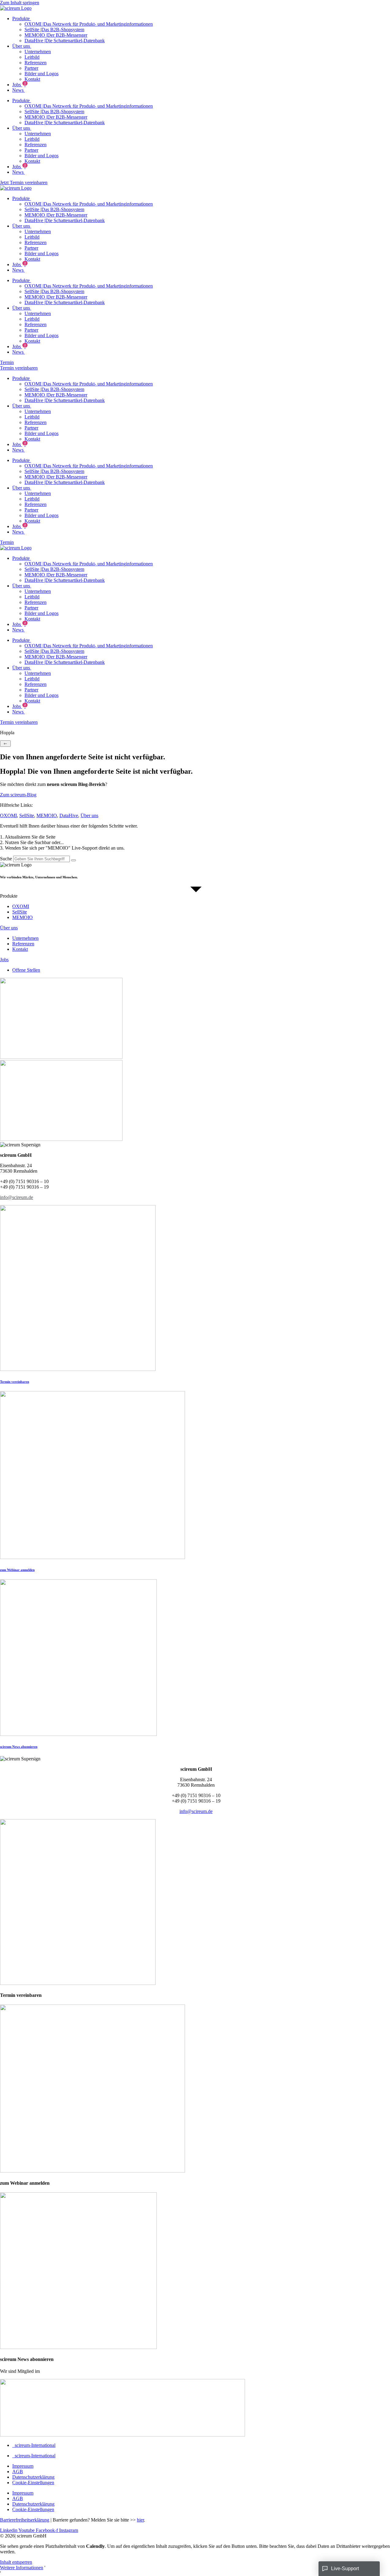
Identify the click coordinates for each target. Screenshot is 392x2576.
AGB (18, 2472)
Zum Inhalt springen (20, 3)
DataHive (69, 815)
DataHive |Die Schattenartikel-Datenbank (65, 41)
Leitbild (32, 57)
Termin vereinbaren (15, 1382)
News (18, 90)
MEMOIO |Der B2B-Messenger (56, 35)
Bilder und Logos (41, 74)
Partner (31, 68)
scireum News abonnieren (19, 1747)
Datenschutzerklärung (33, 2477)
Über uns (21, 46)
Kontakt (32, 79)
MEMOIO (47, 815)
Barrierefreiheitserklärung (25, 2520)
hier (140, 2520)
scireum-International (34, 2445)
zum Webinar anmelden (17, 1570)
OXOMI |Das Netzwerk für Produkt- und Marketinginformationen (89, 24)
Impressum (23, 2466)
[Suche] (73, 860)
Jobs (19, 85)
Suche (6, 859)
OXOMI (8, 815)
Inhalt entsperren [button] (16, 2562)
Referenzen (36, 63)
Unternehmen (38, 52)
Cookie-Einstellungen (33, 2483)
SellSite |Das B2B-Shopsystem (54, 30)
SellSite (27, 815)
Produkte (20, 19)
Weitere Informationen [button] (22, 2568)
